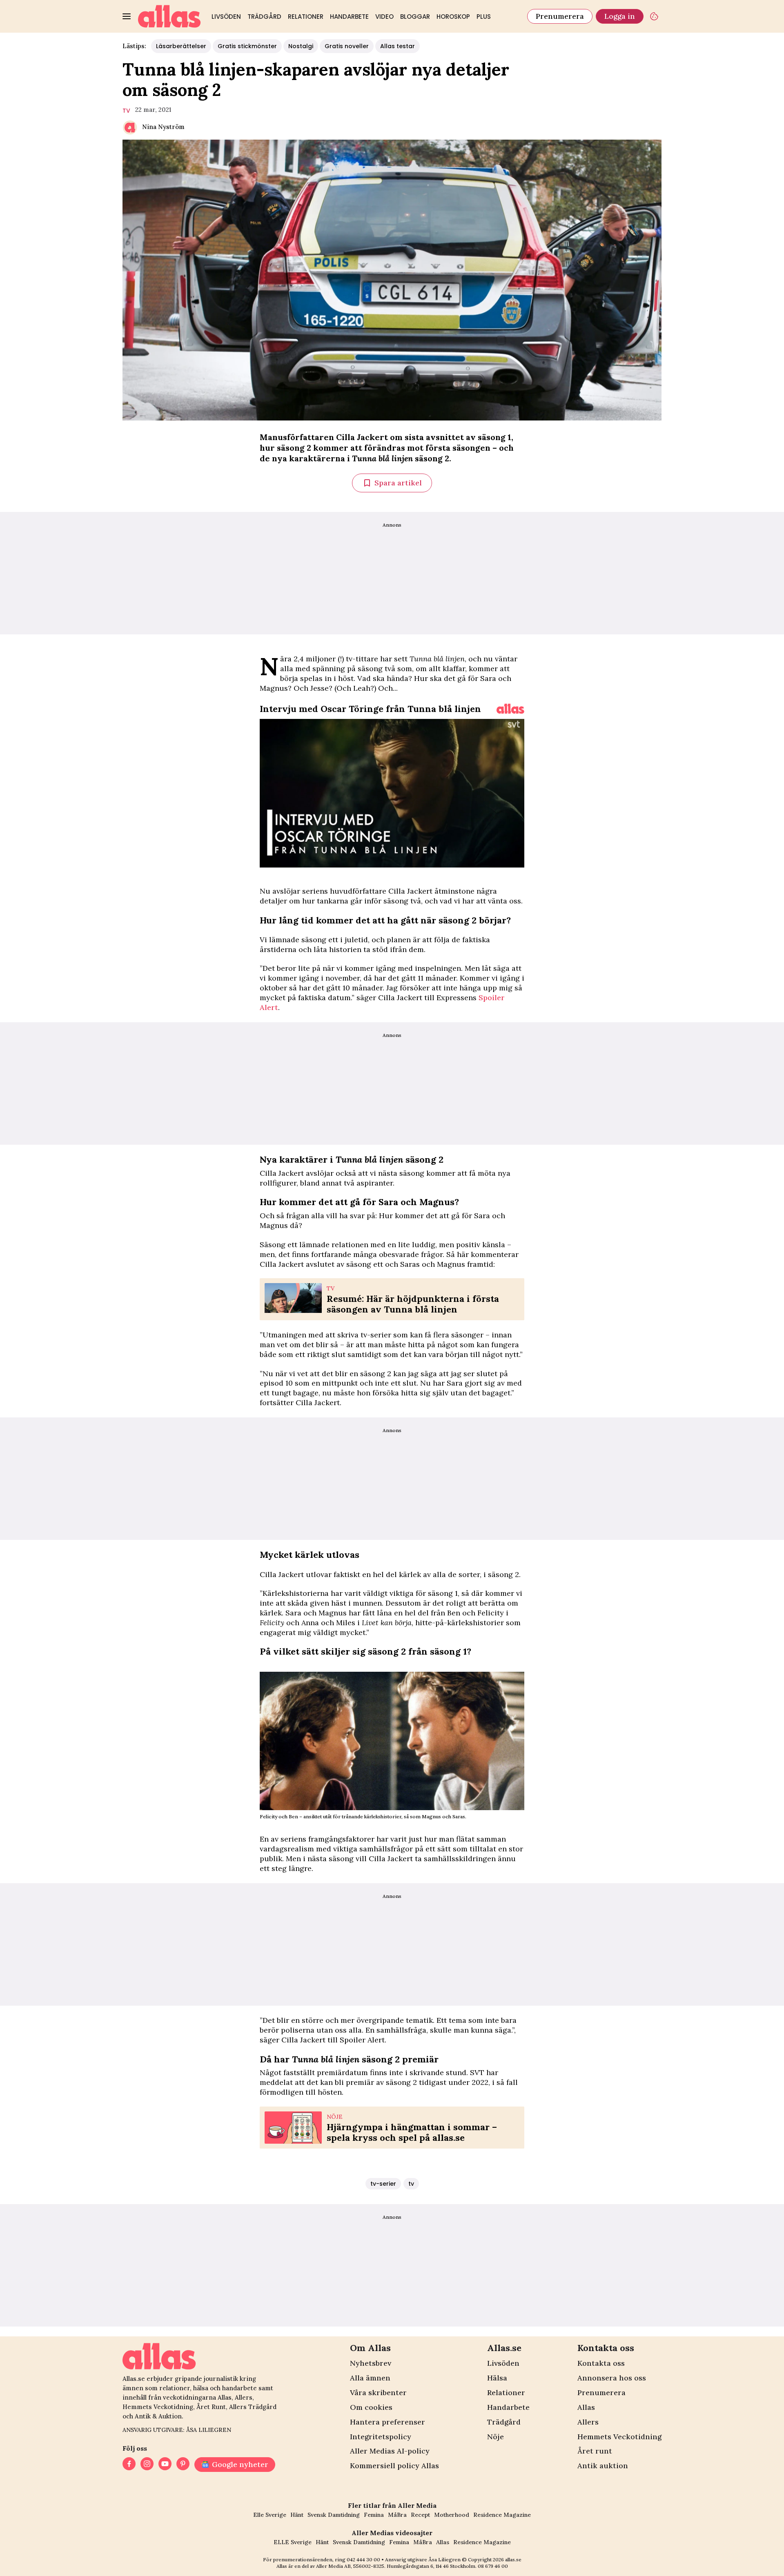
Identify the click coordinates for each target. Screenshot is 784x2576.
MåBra (397, 2515)
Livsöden (226, 17)
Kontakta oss (601, 2363)
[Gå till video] (510, 709)
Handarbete (349, 17)
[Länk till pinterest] (183, 2465)
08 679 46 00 (493, 2566)
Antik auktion (603, 2466)
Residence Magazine (502, 2515)
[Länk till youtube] (165, 2465)
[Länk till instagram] (147, 2465)
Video (384, 17)
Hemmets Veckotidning (619, 2437)
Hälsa (497, 2378)
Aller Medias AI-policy (390, 2451)
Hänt (297, 2515)
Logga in (620, 16)
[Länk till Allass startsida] (169, 16)
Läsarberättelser (181, 46)
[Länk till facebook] (129, 2465)
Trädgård (264, 17)
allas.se (513, 2559)
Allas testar (398, 46)
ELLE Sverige (293, 2542)
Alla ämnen (370, 2378)
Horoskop (453, 17)
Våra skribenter (378, 2392)
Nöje (496, 2437)
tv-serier (383, 2184)
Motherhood (452, 2515)
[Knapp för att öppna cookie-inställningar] (654, 16)
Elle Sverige (270, 2515)
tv (126, 111)
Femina (374, 2515)
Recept (420, 2515)
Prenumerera (560, 16)
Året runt (595, 2451)
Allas (586, 2407)
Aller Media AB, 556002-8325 (350, 2566)
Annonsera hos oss (612, 2378)
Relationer (306, 17)
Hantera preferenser (388, 2422)
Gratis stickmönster (247, 46)
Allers (588, 2422)
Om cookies (371, 2407)
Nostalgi (301, 46)
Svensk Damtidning (334, 2515)
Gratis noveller (347, 46)
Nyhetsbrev (371, 2363)
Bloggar (415, 17)
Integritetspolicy (381, 2437)
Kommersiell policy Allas (394, 2466)
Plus (484, 17)
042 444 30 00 (363, 2559)
